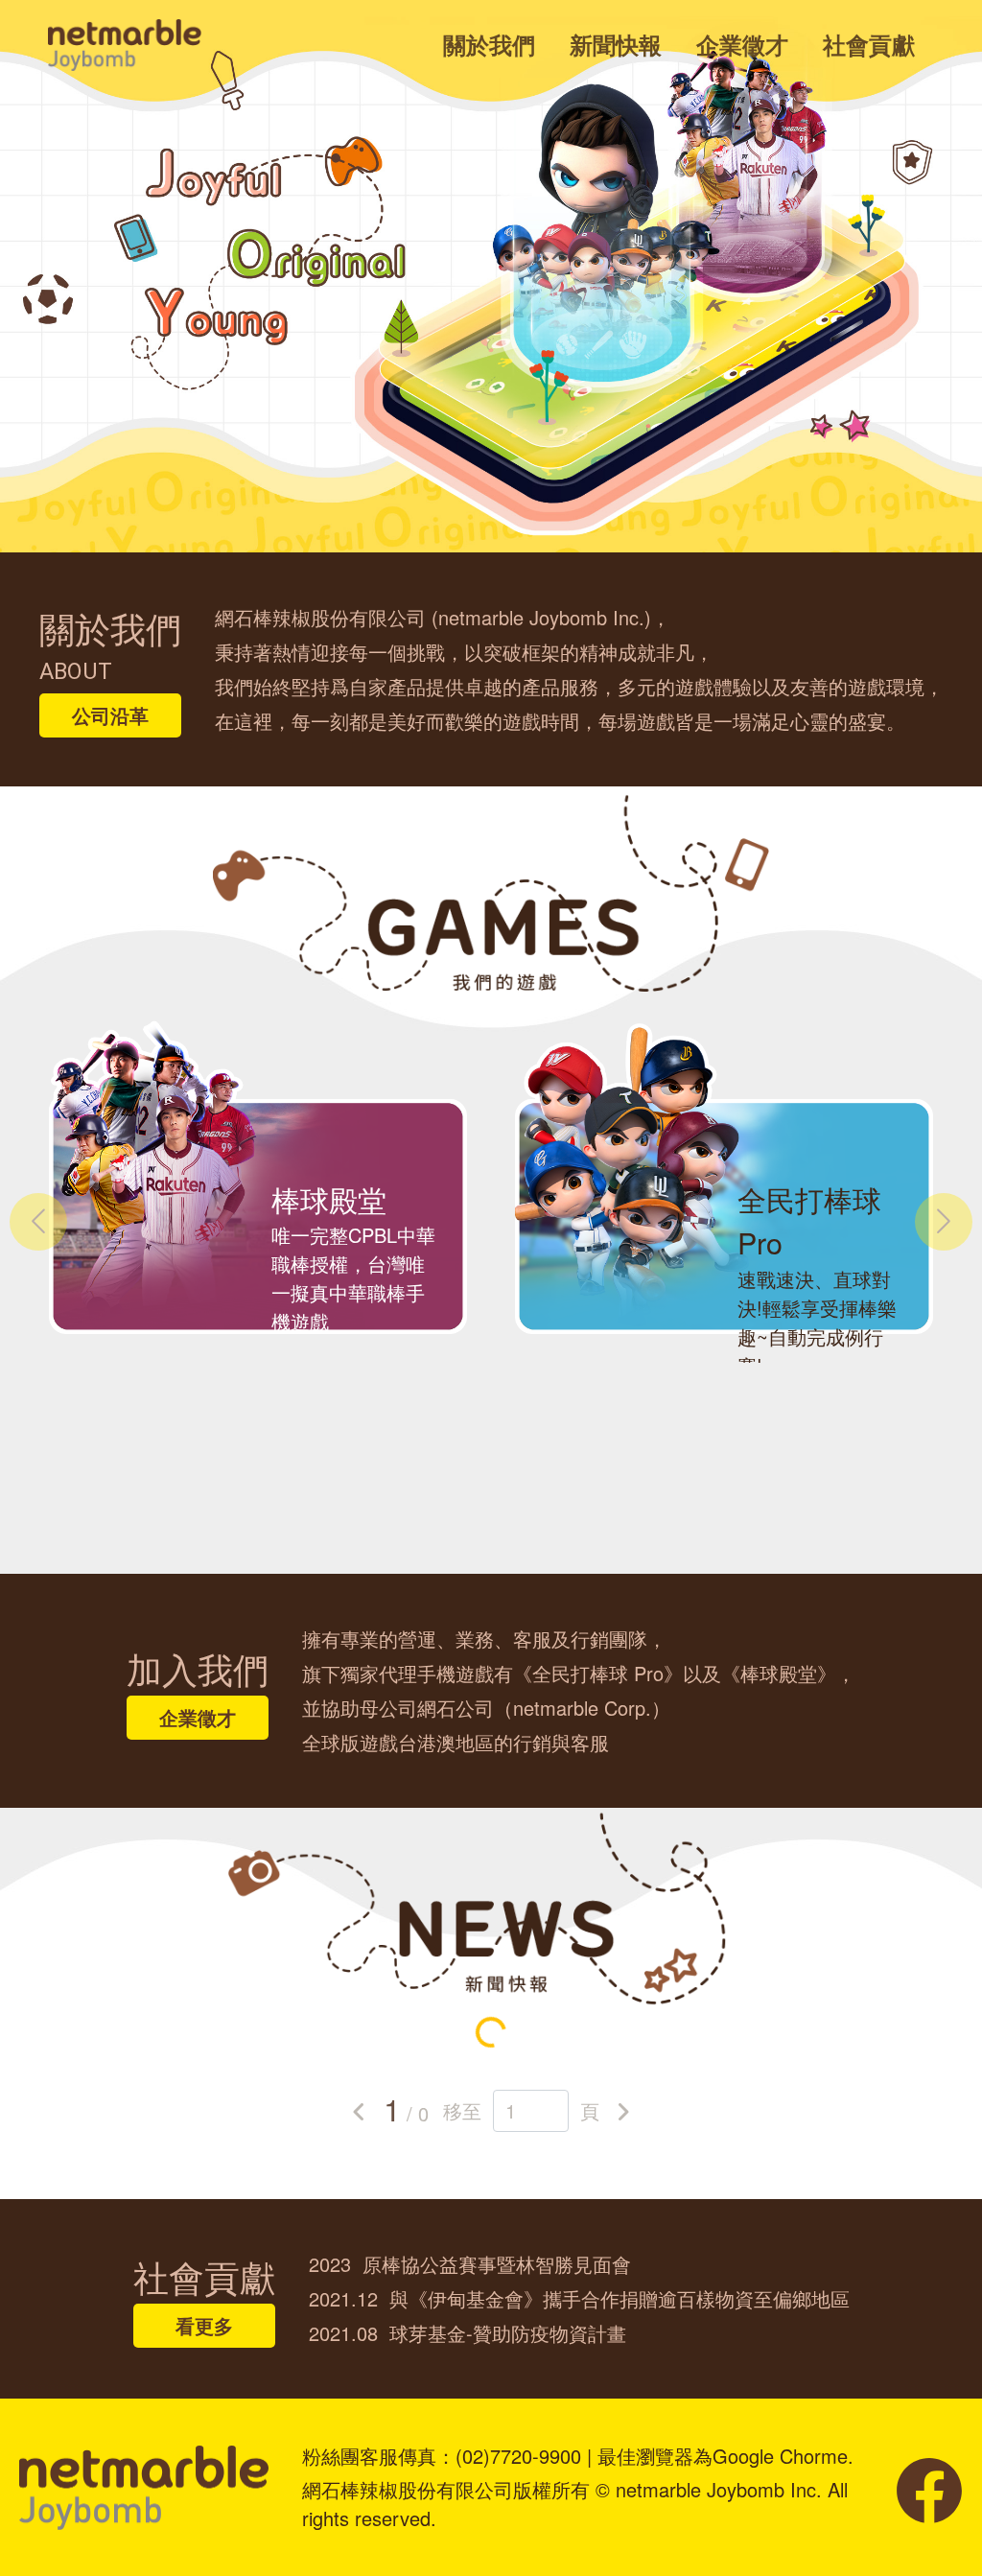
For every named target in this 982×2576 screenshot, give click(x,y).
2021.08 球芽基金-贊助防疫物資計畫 (468, 2333)
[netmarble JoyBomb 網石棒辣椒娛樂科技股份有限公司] (125, 43)
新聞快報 (616, 44)
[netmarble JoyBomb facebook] (929, 2487)
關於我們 (489, 44)
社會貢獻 (869, 44)
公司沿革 (110, 715)
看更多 (204, 2325)
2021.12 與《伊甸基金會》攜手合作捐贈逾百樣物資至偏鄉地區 (579, 2298)
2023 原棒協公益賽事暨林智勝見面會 (470, 2264)
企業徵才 (742, 44)
